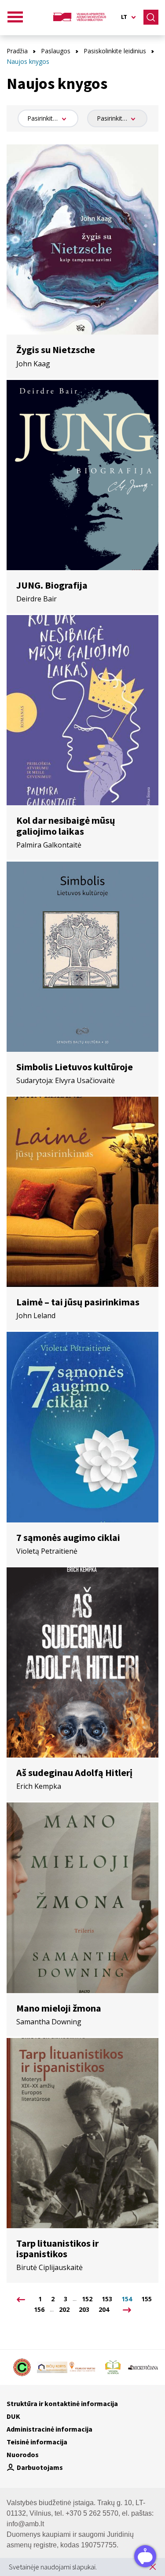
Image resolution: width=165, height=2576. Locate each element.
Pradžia (17, 51)
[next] (125, 2310)
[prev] (21, 2299)
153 (107, 2299)
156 (39, 2310)
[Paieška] (151, 17)
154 (127, 2299)
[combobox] (48, 118)
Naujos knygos (28, 61)
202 (64, 2310)
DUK (13, 2416)
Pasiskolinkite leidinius (115, 51)
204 (104, 2310)
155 (147, 2299)
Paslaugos (56, 51)
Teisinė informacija (37, 2442)
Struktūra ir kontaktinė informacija (62, 2403)
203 (84, 2310)
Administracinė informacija (49, 2429)
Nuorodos (23, 2454)
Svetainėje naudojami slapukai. (53, 2567)
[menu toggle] (15, 17)
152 (87, 2299)
